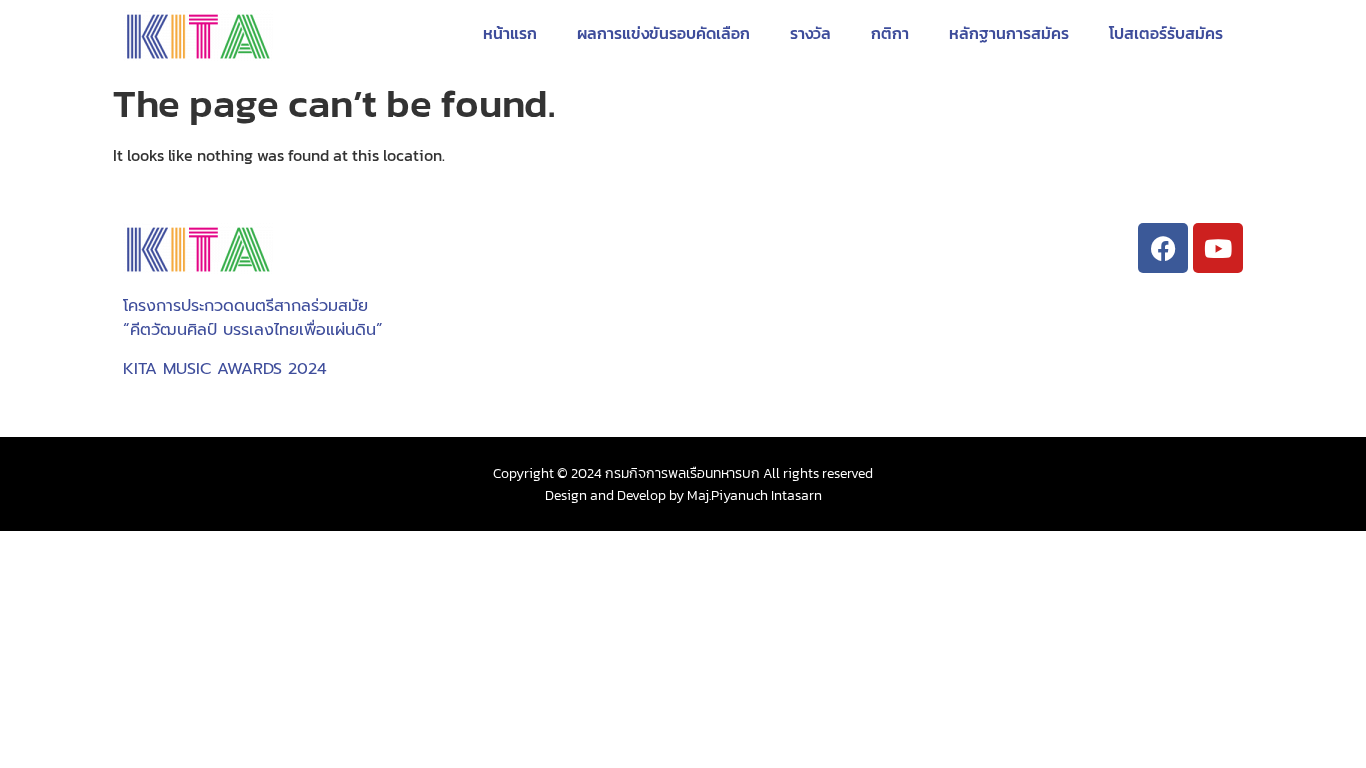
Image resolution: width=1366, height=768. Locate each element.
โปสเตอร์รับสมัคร (1166, 33)
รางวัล (810, 33)
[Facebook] (1163, 248)
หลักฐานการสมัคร (1009, 33)
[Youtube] (1218, 248)
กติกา (890, 33)
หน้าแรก (510, 33)
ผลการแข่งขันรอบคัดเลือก (663, 33)
